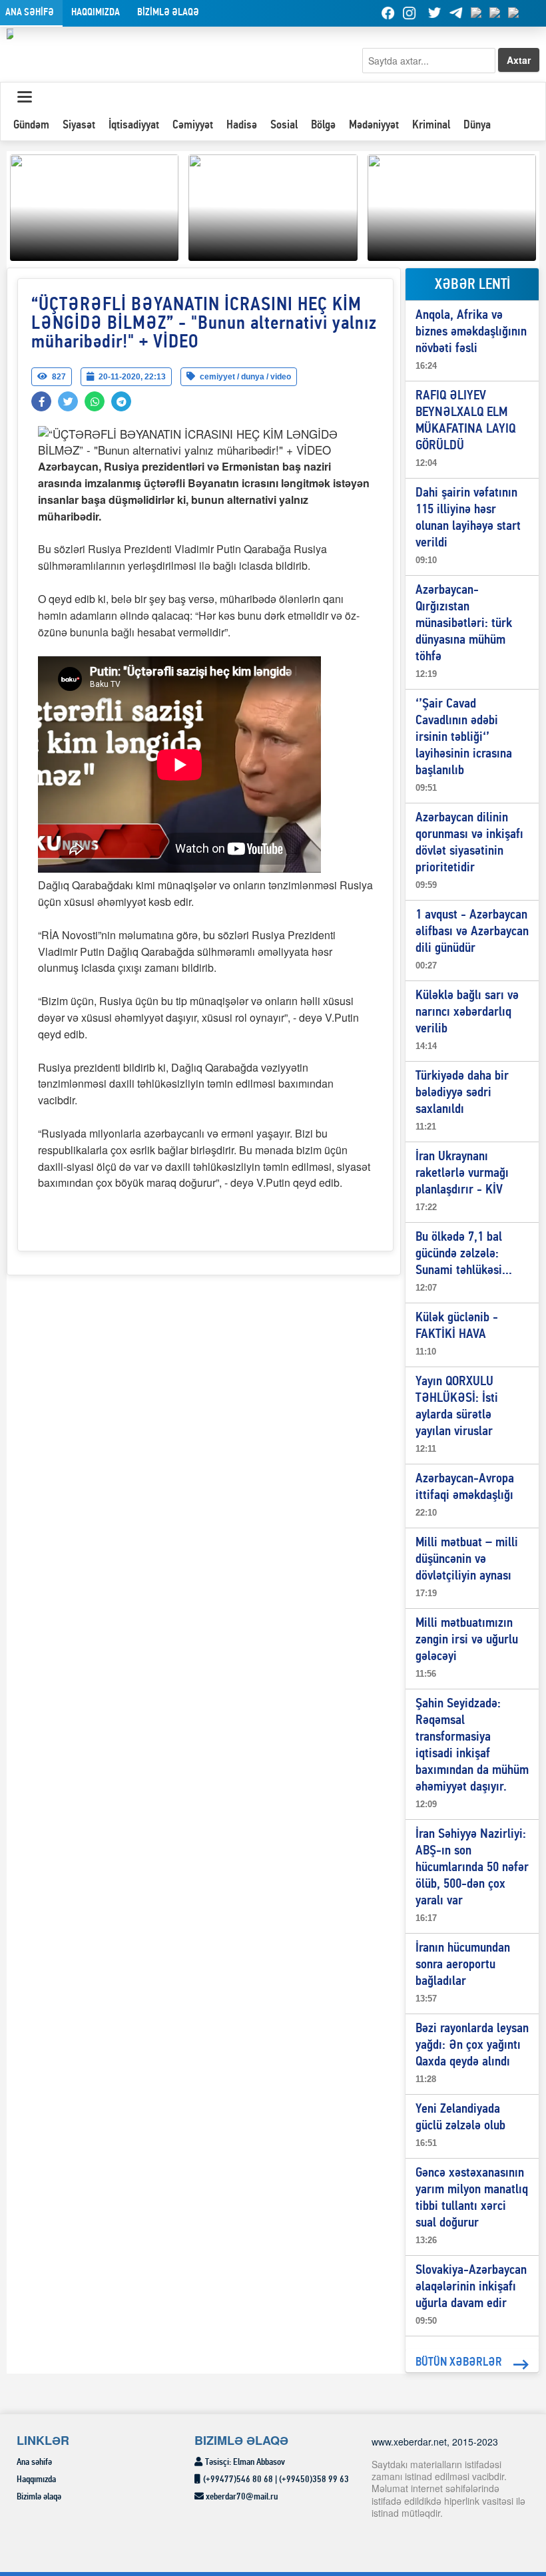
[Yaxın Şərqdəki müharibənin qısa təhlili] (94, 206)
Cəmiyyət (193, 125)
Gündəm (31, 125)
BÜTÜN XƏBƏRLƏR (459, 2363)
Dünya (477, 125)
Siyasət (79, 125)
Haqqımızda (96, 13)
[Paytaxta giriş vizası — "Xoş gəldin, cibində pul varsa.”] (452, 206)
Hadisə (242, 125)
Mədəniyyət (374, 125)
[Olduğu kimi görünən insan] (273, 206)
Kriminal (431, 125)
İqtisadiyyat (134, 125)
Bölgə (323, 125)
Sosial (284, 125)
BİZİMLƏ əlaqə (168, 13)
